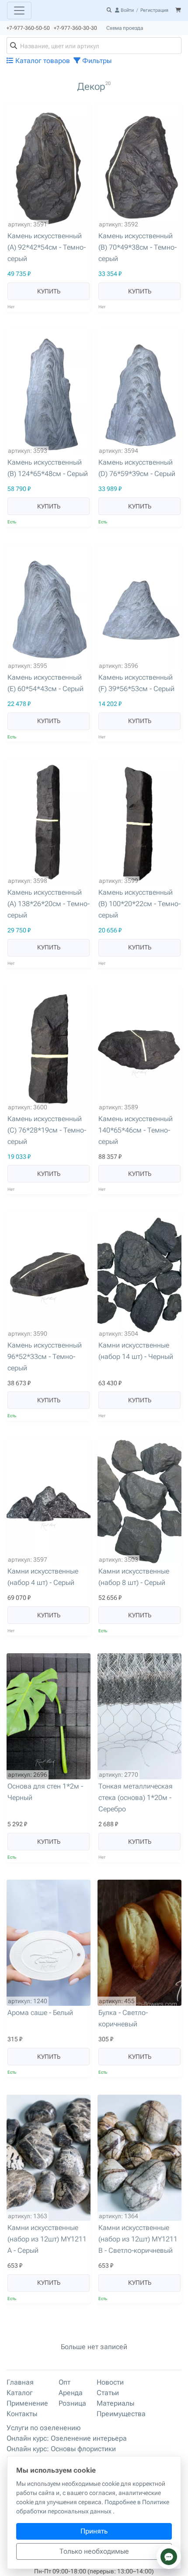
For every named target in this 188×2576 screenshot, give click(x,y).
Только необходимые (94, 2551)
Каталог (20, 2393)
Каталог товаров (42, 61)
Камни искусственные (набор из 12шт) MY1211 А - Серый (47, 2239)
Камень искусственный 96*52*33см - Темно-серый (45, 1357)
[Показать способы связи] (169, 2557)
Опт (64, 2382)
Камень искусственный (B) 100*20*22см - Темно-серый (139, 904)
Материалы (115, 2403)
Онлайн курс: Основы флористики (61, 2449)
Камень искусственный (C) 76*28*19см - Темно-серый (47, 1130)
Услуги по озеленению (44, 2428)
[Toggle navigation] (19, 11)
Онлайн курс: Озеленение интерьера (67, 2438)
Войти (127, 10)
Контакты (22, 2414)
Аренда (71, 2393)
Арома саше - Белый (40, 2013)
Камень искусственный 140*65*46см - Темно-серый (136, 1130)
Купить (49, 291)
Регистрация (154, 10)
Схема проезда (125, 28)
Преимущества (121, 2414)
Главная (20, 2382)
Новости (110, 2382)
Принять (94, 2531)
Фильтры (96, 61)
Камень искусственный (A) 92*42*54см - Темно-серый (47, 247)
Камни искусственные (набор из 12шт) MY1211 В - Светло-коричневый (138, 2239)
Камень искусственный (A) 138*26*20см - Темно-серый (49, 904)
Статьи (108, 2393)
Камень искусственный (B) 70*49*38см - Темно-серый (138, 247)
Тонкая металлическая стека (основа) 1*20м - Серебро (136, 1798)
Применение (27, 2403)
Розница (72, 2403)
